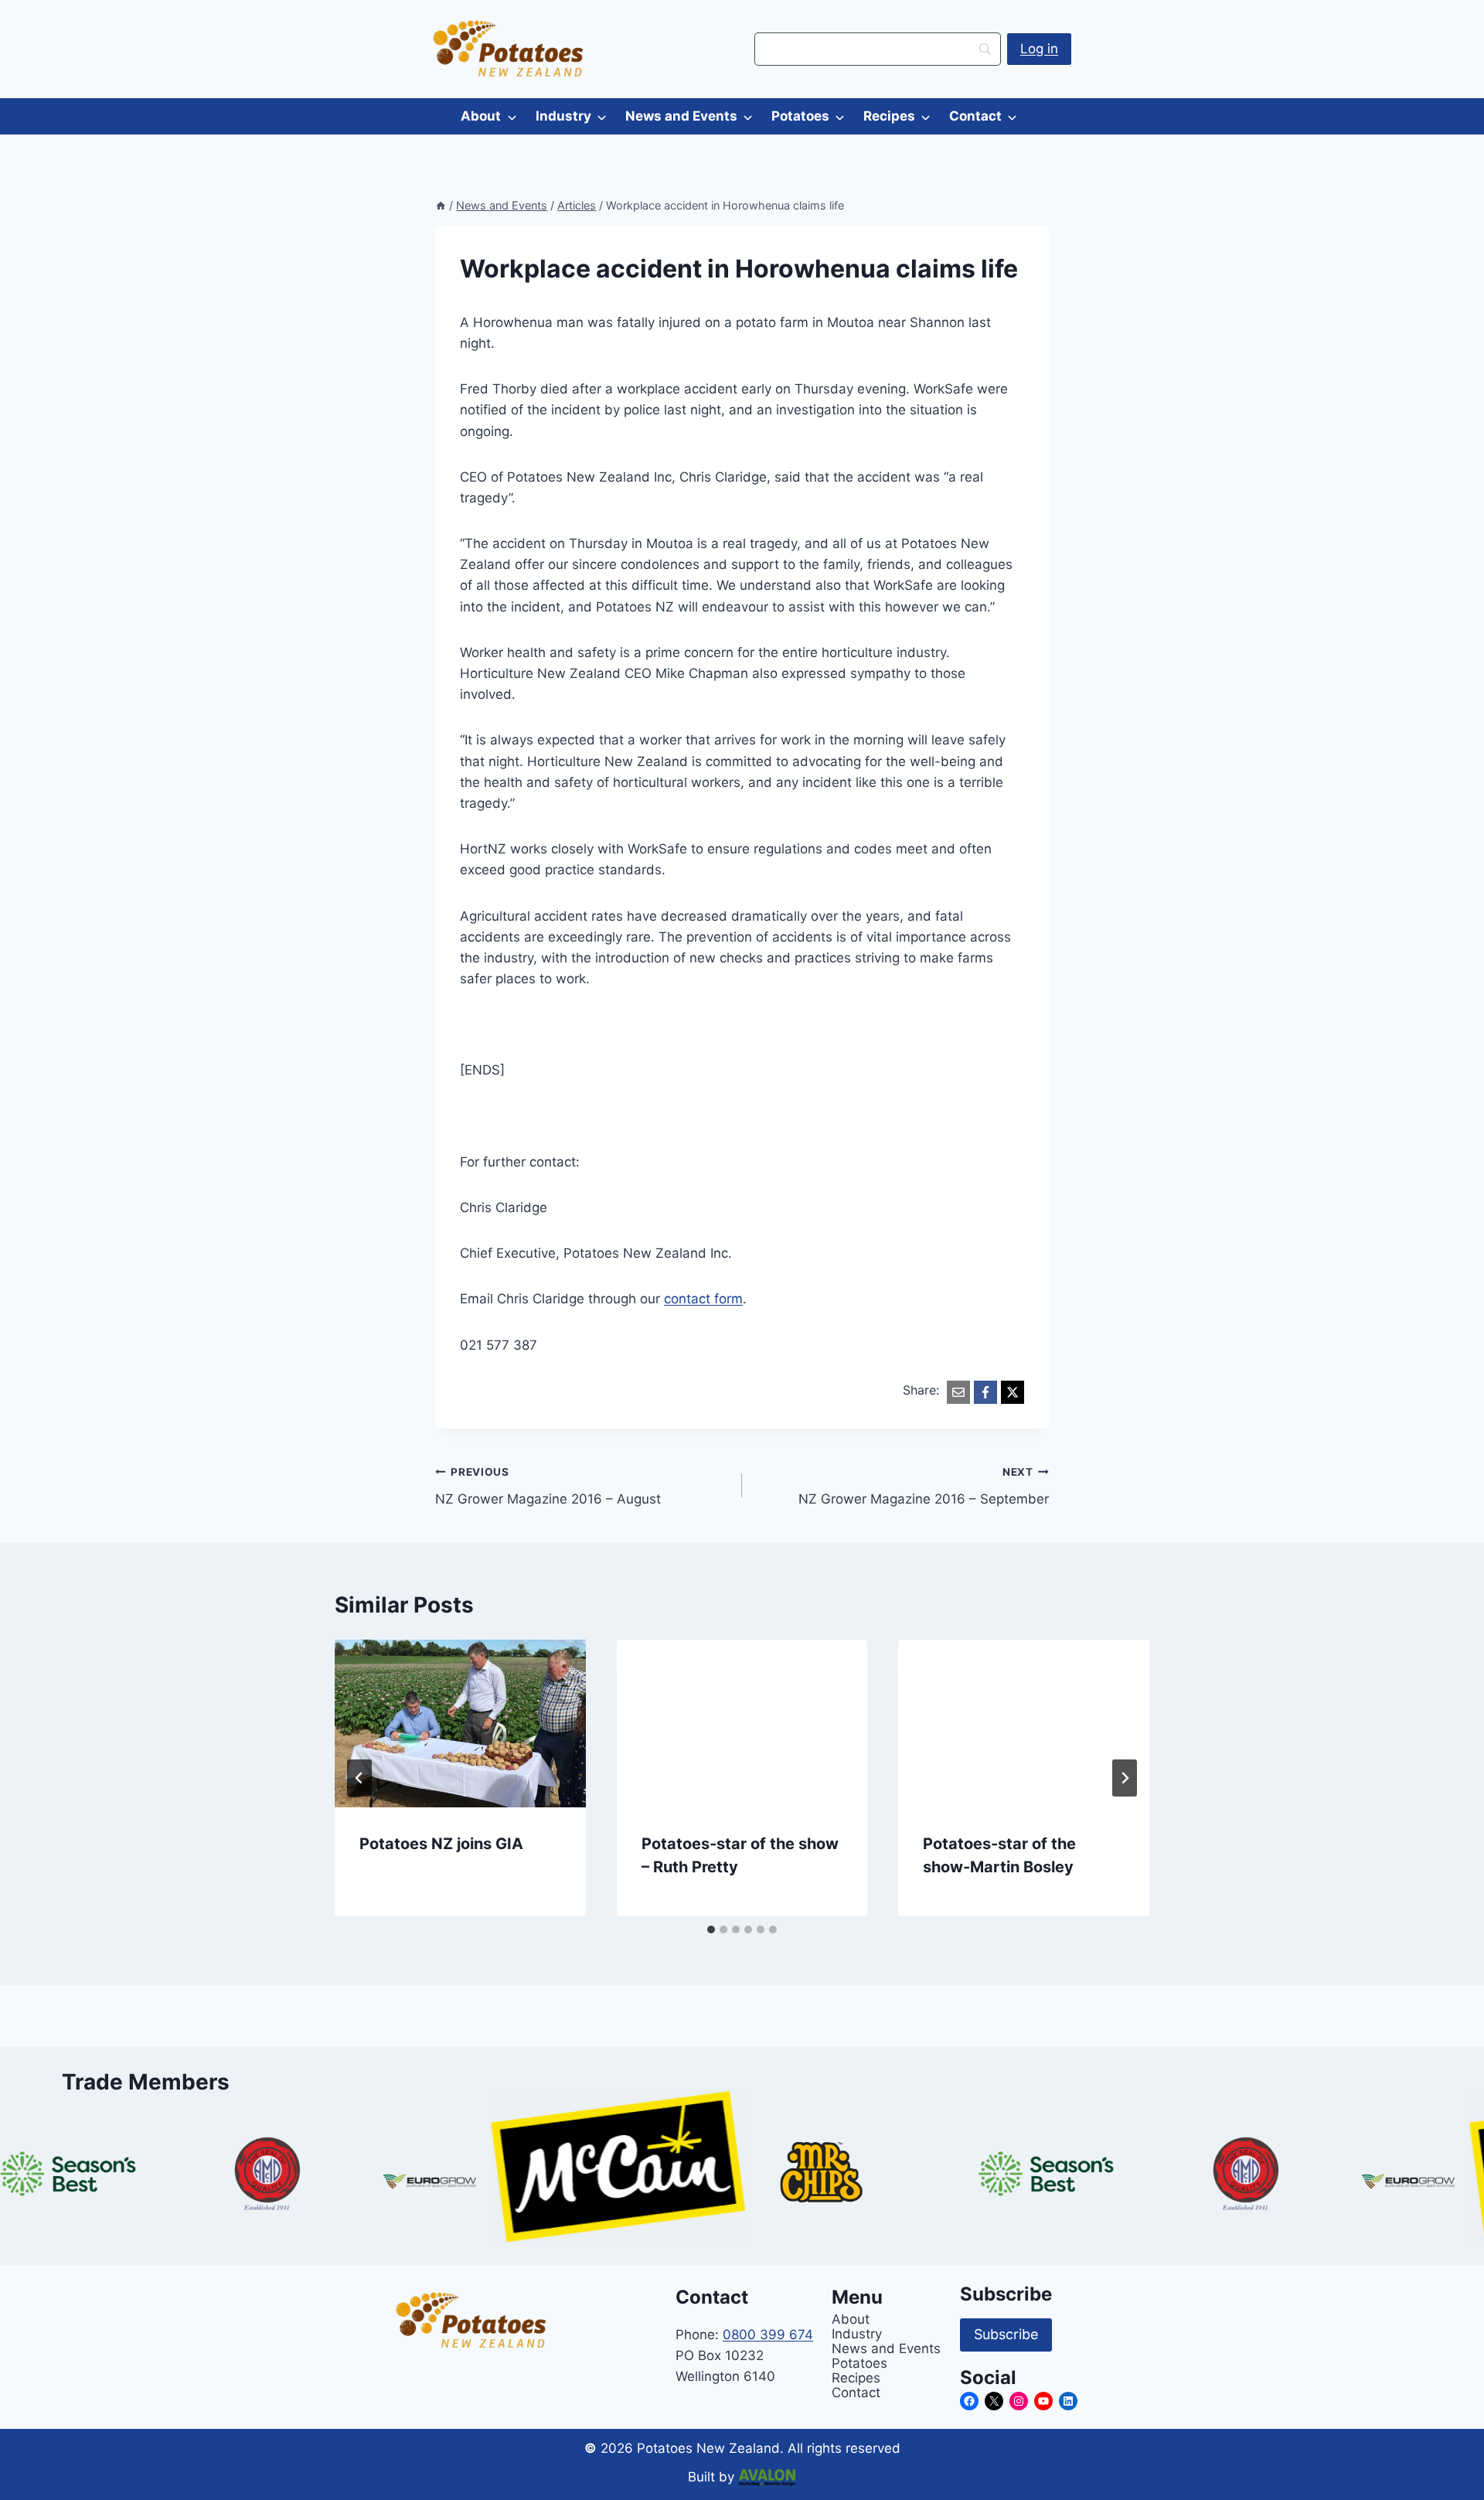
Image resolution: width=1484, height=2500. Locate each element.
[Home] (441, 205)
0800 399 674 (768, 2335)
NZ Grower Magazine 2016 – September (924, 1486)
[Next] (1125, 1778)
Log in (1039, 49)
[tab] (711, 1929)
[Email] (958, 1392)
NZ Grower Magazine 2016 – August (548, 1486)
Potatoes (800, 116)
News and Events (681, 116)
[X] (1013, 1392)
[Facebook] (985, 1392)
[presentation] (460, 1723)
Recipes (889, 116)
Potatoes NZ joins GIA (441, 1844)
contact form (703, 1299)
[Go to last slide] (359, 1778)
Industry (563, 116)
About (481, 116)
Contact (975, 116)
